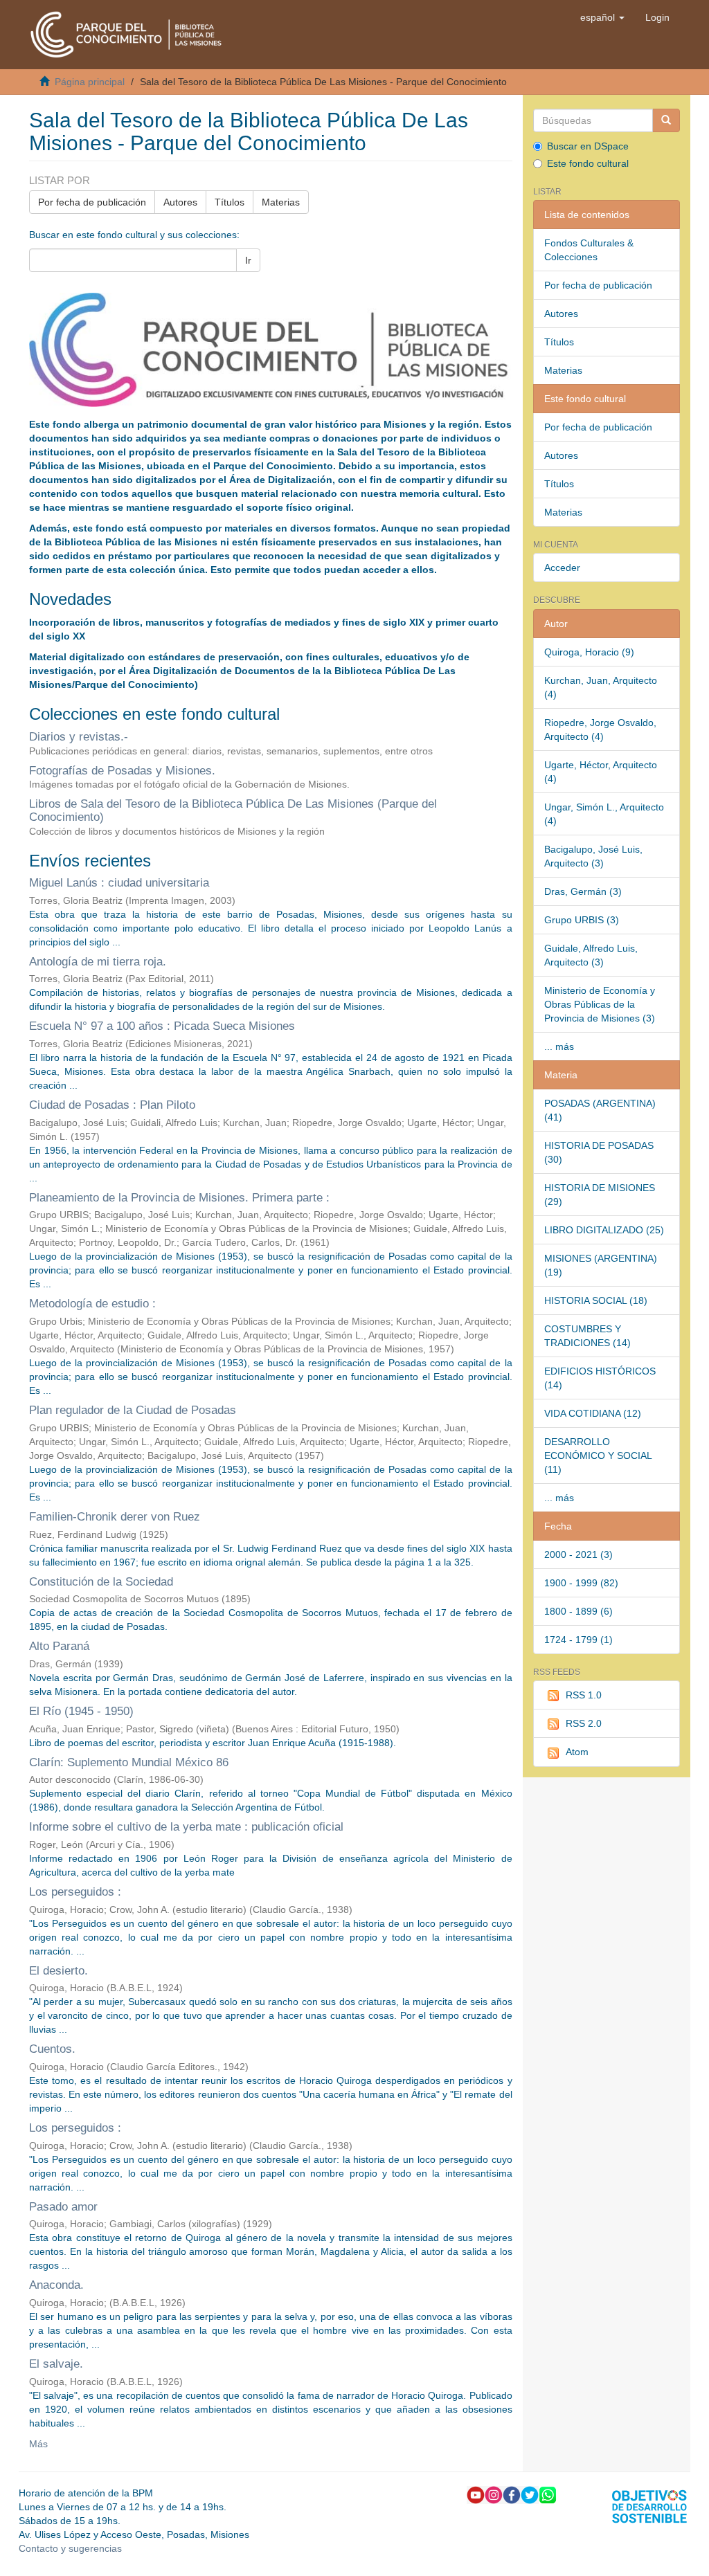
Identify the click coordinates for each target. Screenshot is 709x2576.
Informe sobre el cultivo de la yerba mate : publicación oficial (186, 1827)
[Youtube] (476, 2494)
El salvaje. (56, 2364)
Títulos (230, 202)
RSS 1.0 (584, 1695)
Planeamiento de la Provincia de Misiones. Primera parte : (179, 1198)
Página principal (90, 82)
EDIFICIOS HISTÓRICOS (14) (600, 1378)
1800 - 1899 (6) (578, 1611)
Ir (248, 260)
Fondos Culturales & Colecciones (589, 250)
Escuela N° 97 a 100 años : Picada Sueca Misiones (162, 1026)
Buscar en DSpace (588, 146)
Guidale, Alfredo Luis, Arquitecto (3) (591, 955)
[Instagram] (494, 2494)
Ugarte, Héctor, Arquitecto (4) (601, 772)
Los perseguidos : (75, 1892)
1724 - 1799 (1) (578, 1640)
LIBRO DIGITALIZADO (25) (604, 1230)
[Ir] (666, 120)
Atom (577, 1752)
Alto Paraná (59, 1646)
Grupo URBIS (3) (582, 920)
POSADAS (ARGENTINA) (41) (600, 1110)
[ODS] (649, 2505)
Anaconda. (56, 2285)
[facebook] (512, 2494)
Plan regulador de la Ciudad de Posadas (133, 1410)
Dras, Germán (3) (583, 891)
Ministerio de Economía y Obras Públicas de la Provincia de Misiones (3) (600, 1004)
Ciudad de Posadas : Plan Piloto (112, 1105)
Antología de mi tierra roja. (98, 962)
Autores (180, 202)
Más (38, 2444)
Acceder (562, 568)
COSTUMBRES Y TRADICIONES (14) (587, 1336)
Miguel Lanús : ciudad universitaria (119, 883)
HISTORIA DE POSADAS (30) (599, 1152)
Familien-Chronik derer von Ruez (115, 1517)
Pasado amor (63, 2207)
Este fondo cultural (588, 163)
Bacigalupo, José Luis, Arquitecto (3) (593, 856)
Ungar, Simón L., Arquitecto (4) (604, 814)
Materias (281, 202)
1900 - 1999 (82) (581, 1583)
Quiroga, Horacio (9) (589, 652)
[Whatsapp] (548, 2494)
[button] (602, 17)
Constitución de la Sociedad (101, 1582)
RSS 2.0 (584, 1723)
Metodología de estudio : (92, 1304)
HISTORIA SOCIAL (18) (596, 1300)
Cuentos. (52, 2049)
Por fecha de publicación (92, 202)
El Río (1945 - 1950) (81, 1711)
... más (559, 1046)
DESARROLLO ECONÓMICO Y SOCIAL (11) (598, 1455)
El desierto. (59, 1971)
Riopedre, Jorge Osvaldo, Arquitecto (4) (600, 729)
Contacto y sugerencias (70, 2548)
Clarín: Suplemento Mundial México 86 (129, 1762)
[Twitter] (530, 2494)
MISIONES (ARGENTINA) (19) (601, 1265)
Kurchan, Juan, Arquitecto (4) (601, 687)
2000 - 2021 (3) (578, 1554)
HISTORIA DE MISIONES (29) (600, 1195)
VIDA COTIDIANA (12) (593, 1413)
